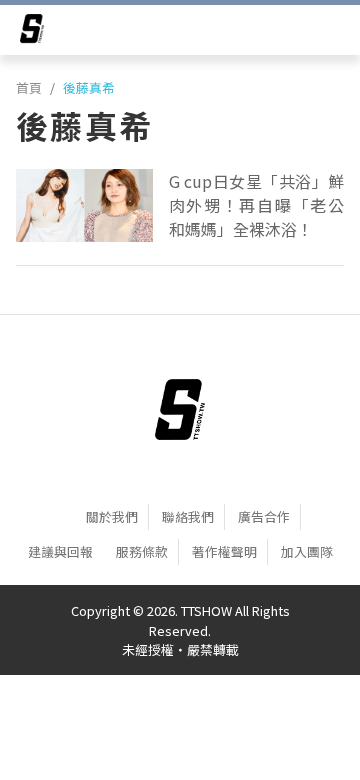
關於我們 (112, 516)
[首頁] (180, 409)
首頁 (29, 87)
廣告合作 (264, 516)
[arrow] (32, 32)
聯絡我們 (188, 516)
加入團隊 (307, 551)
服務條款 (142, 551)
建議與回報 (60, 551)
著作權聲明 (224, 551)
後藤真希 (89, 87)
